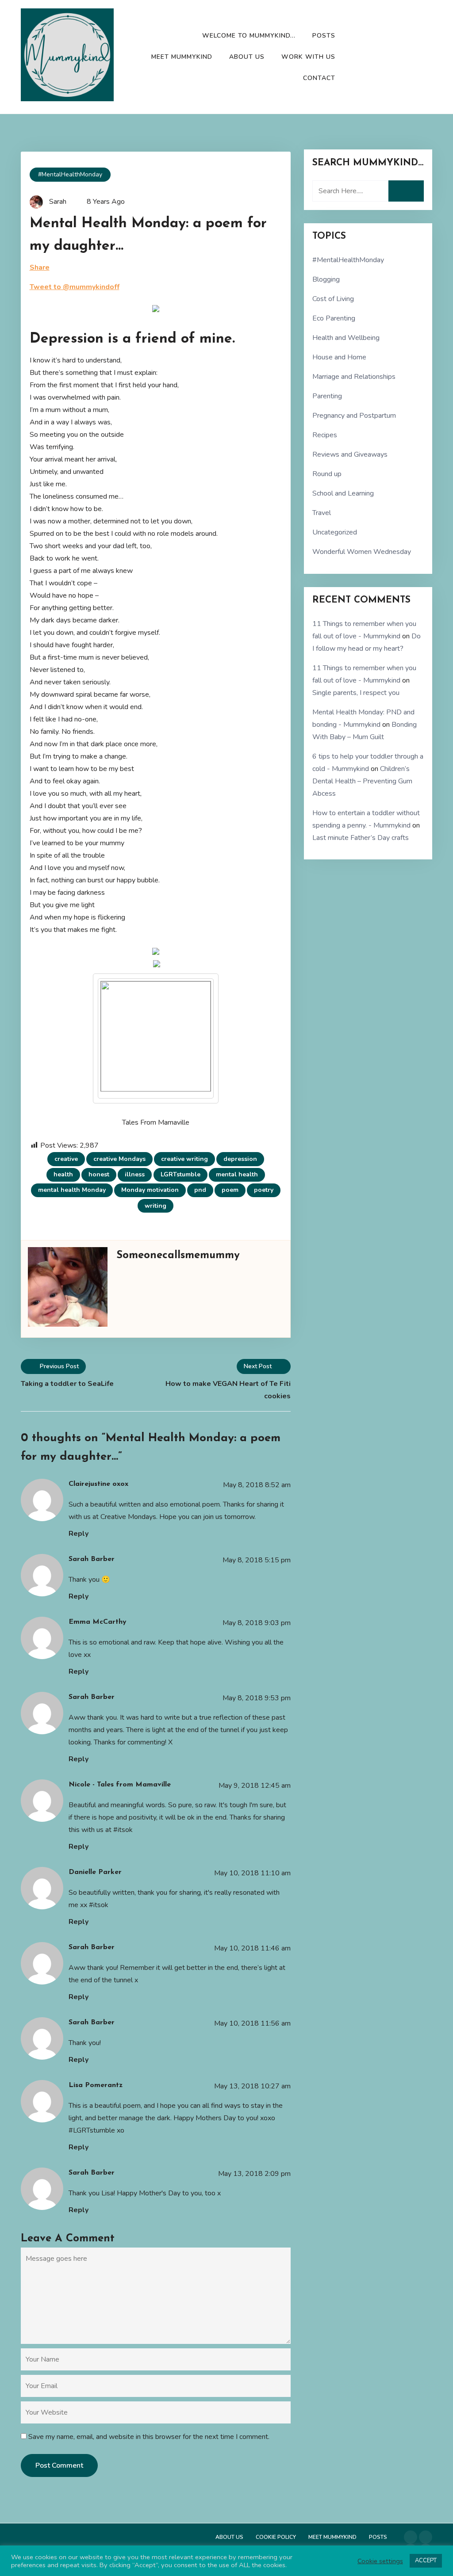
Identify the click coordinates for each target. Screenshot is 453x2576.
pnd (200, 1190)
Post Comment (59, 2465)
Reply (79, 1534)
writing (155, 1206)
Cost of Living (333, 299)
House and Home (339, 357)
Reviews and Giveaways (350, 454)
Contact (319, 78)
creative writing (184, 1159)
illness (135, 1174)
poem (230, 1190)
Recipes (325, 435)
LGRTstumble (180, 1174)
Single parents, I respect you (356, 693)
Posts (324, 36)
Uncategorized (335, 532)
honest (99, 1174)
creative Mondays (119, 1159)
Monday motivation (150, 1190)
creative (66, 1159)
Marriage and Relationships (354, 377)
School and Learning (343, 493)
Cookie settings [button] (380, 2561)
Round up (327, 474)
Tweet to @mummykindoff (75, 287)
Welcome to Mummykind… (249, 36)
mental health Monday (72, 1190)
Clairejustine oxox (98, 1484)
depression (240, 1159)
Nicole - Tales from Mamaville (120, 1785)
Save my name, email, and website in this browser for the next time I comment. (149, 2437)
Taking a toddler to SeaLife (67, 1384)
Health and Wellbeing (346, 338)
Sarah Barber (92, 1559)
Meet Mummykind (182, 57)
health (63, 1174)
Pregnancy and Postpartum (354, 416)
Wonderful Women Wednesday (362, 552)
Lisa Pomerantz (96, 2085)
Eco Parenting (334, 318)
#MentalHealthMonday (70, 174)
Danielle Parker (95, 1872)
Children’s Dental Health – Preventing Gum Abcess (362, 781)
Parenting (327, 396)
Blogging (326, 279)
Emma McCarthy (98, 1622)
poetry (264, 1190)
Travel (322, 513)
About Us (247, 57)
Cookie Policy (276, 2537)
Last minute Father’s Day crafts (361, 838)
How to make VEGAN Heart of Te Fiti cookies (228, 1390)
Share (40, 267)
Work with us (308, 57)
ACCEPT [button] (426, 2561)
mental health (237, 1174)
